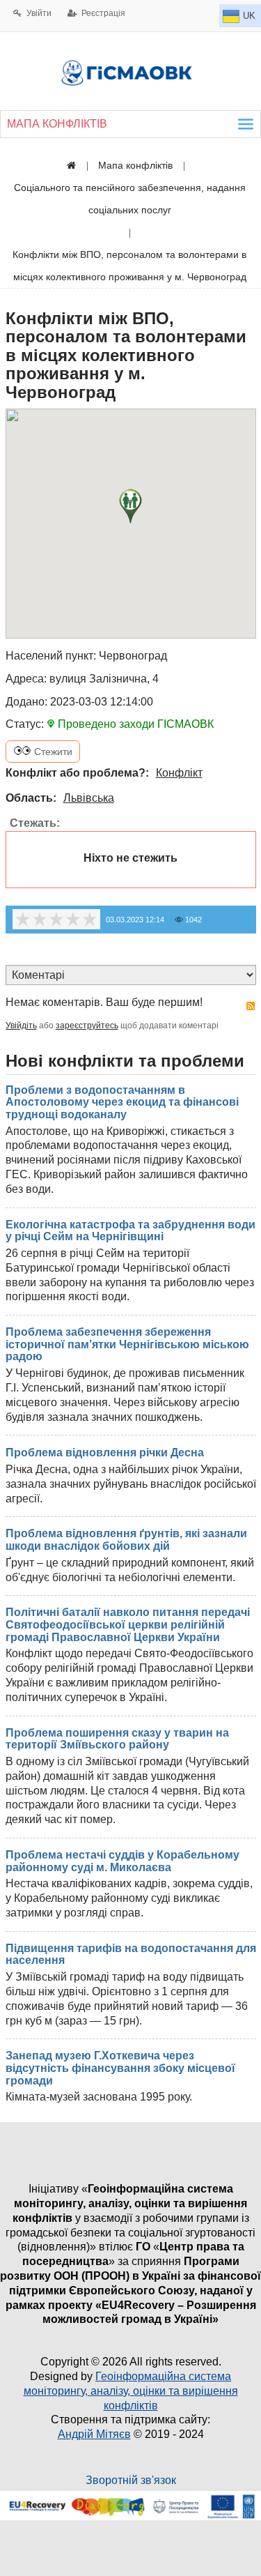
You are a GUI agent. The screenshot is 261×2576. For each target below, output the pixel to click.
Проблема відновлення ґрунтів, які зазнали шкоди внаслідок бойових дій (126, 1540)
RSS (251, 1006)
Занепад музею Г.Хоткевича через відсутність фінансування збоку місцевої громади (120, 2068)
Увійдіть (21, 1026)
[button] (130, 506)
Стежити (52, 752)
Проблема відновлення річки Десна (105, 1453)
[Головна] (71, 165)
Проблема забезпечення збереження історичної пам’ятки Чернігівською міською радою (127, 1344)
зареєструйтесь (87, 1026)
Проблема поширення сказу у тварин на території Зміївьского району (117, 1739)
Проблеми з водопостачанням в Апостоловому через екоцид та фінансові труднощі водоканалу (122, 1102)
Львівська (89, 798)
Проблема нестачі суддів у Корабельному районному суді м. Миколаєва (122, 1861)
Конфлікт (179, 773)
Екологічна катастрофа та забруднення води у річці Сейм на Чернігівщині (130, 1231)
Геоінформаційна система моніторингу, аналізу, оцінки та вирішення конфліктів (131, 2391)
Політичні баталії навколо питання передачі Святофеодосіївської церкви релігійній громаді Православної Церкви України (128, 1624)
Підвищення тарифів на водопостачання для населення (131, 1954)
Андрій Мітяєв (94, 2434)
